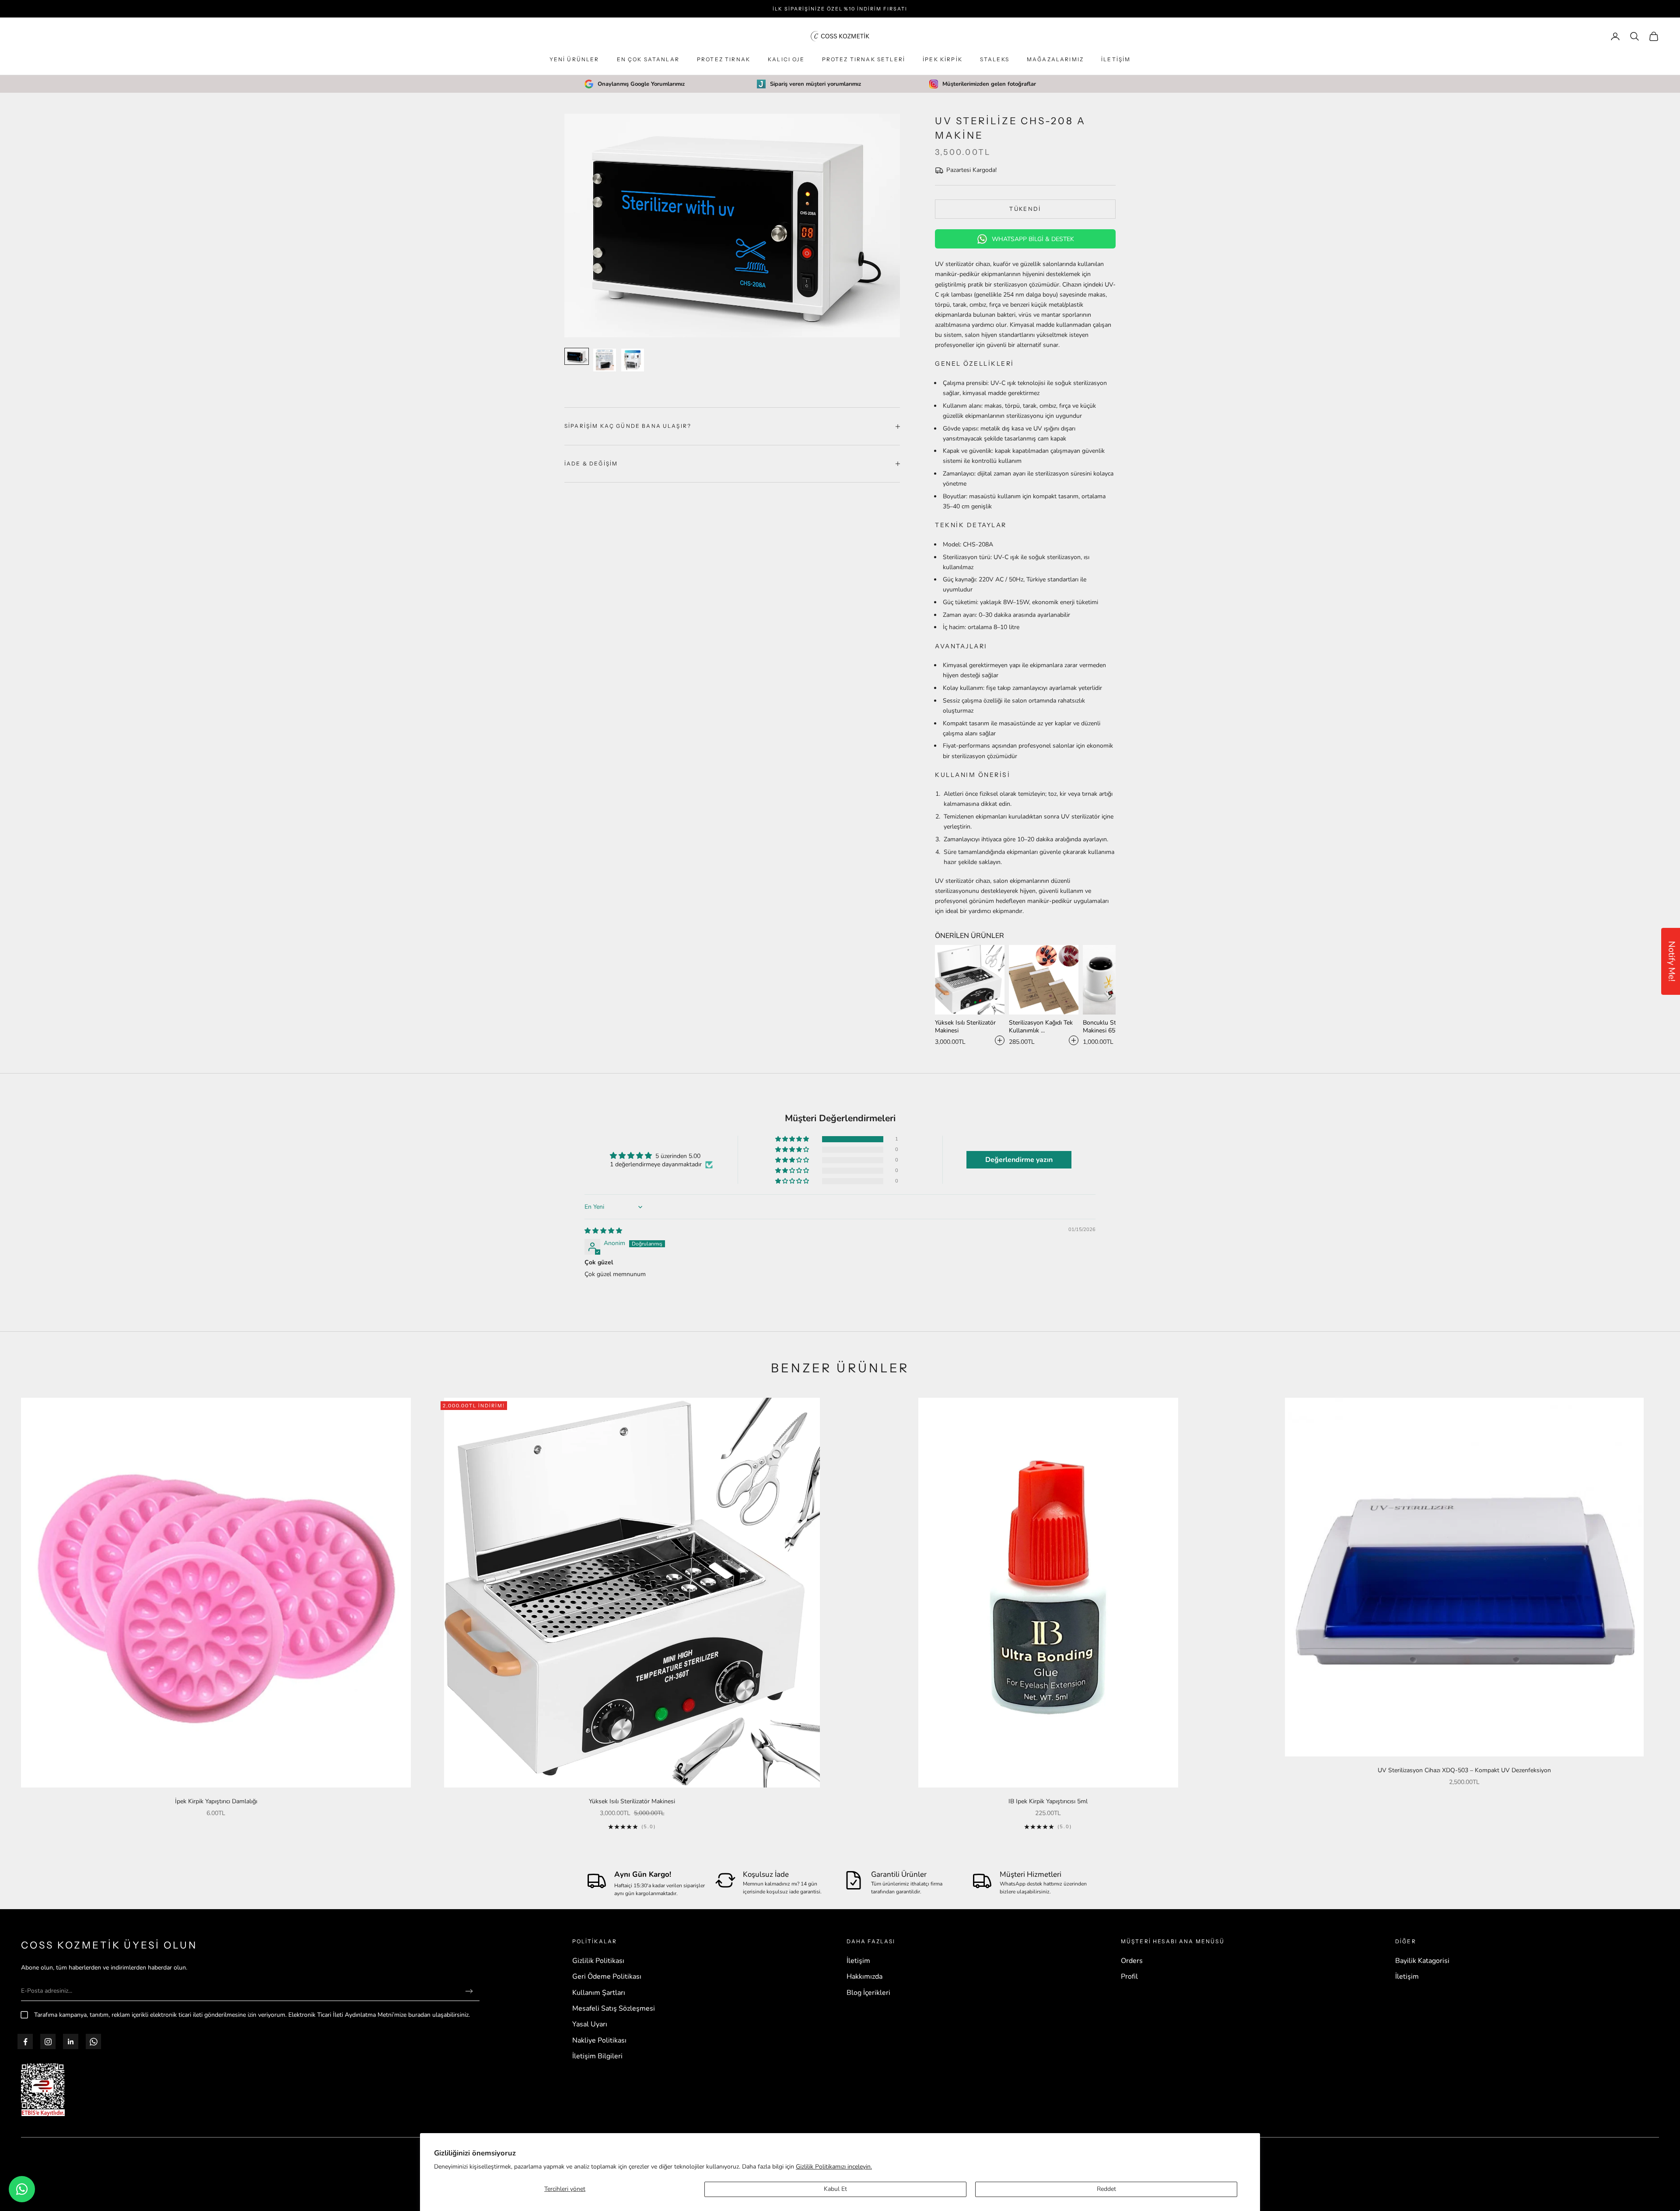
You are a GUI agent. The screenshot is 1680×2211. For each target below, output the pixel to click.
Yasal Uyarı (590, 2024)
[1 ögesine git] (577, 356)
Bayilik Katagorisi (1422, 1961)
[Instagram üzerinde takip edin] (48, 2042)
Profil (1129, 1977)
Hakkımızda (864, 1977)
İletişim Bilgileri (597, 2056)
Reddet (1106, 2189)
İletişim (1116, 59)
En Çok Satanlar (648, 59)
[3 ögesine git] (633, 360)
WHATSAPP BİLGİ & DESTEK (1033, 239)
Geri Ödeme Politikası (607, 1977)
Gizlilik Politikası (598, 1961)
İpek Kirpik (943, 59)
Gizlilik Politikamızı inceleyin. (834, 2167)
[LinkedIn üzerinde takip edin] (71, 2042)
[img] (603, 1231)
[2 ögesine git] (605, 360)
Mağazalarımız (1055, 59)
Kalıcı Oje (786, 59)
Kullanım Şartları (599, 1993)
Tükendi (1025, 209)
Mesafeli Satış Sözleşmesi (614, 2008)
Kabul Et (835, 2189)
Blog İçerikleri (868, 1993)
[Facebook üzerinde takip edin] (25, 2042)
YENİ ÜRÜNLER (574, 59)
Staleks (995, 59)
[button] (1110, 996)
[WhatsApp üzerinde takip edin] (94, 2042)
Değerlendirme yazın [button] (1019, 1160)
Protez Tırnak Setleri (864, 59)
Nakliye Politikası (599, 2040)
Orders (1132, 1961)
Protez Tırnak (724, 59)
